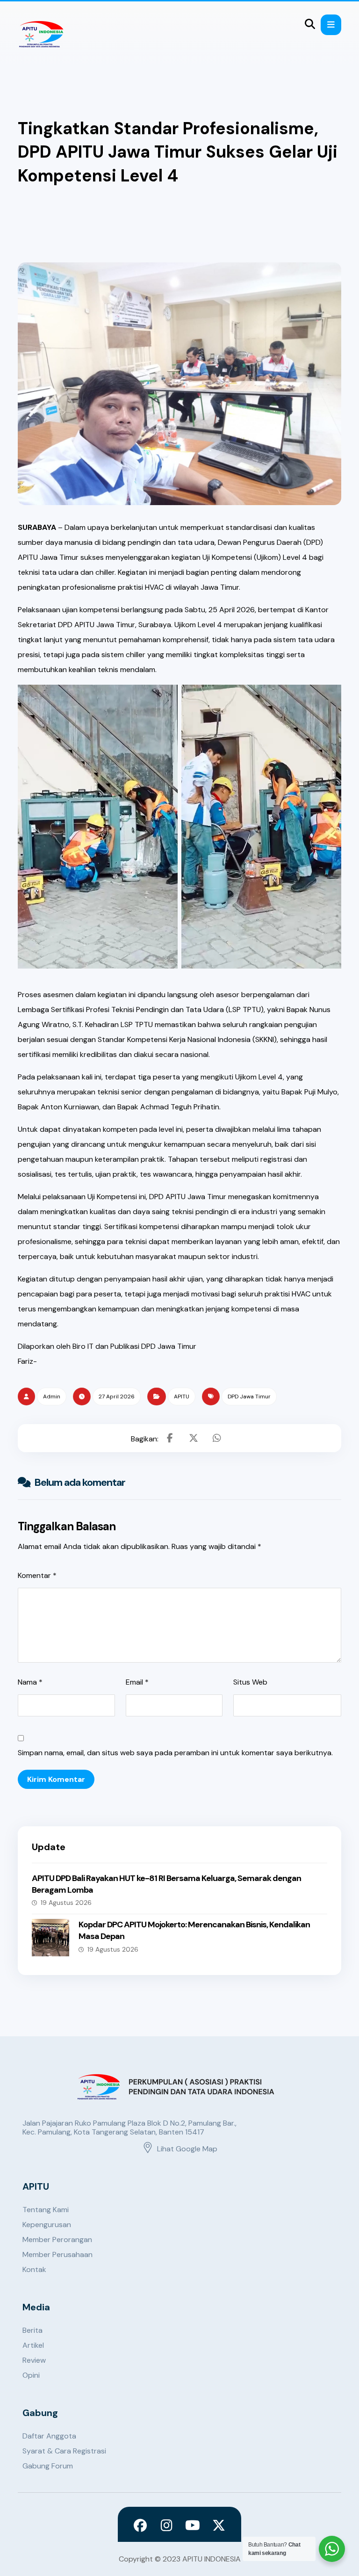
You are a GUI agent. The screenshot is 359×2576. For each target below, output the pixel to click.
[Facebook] (140, 2525)
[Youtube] (193, 2525)
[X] (219, 2525)
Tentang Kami (46, 2210)
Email (137, 1682)
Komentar (37, 1575)
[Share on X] (194, 1438)
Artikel (33, 2345)
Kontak (34, 2269)
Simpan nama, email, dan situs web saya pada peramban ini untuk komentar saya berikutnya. (175, 1753)
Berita (32, 2330)
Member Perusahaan (57, 2254)
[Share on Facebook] (170, 1438)
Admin (52, 1397)
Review (34, 2360)
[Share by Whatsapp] (217, 1438)
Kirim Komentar (56, 1779)
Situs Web (250, 1682)
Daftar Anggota (49, 2436)
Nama (30, 1682)
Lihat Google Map (187, 2149)
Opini (31, 2375)
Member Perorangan (57, 2240)
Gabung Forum (48, 2466)
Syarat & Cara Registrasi (64, 2451)
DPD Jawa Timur (249, 1397)
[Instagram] (166, 2525)
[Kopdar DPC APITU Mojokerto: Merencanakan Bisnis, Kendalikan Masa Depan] (50, 1938)
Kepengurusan (47, 2225)
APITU (182, 1397)
